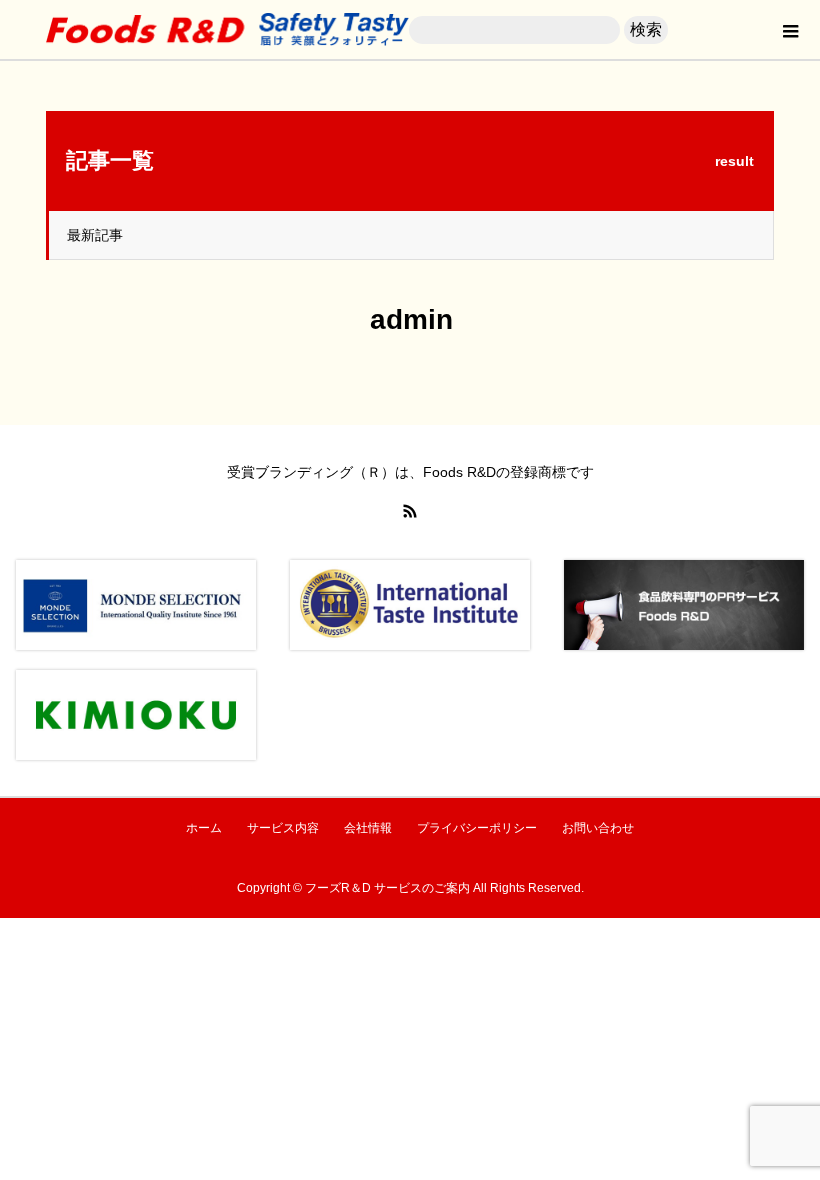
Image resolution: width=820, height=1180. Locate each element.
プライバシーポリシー (477, 828)
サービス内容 (283, 828)
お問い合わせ (598, 828)
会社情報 (368, 828)
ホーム (204, 828)
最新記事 (95, 235)
